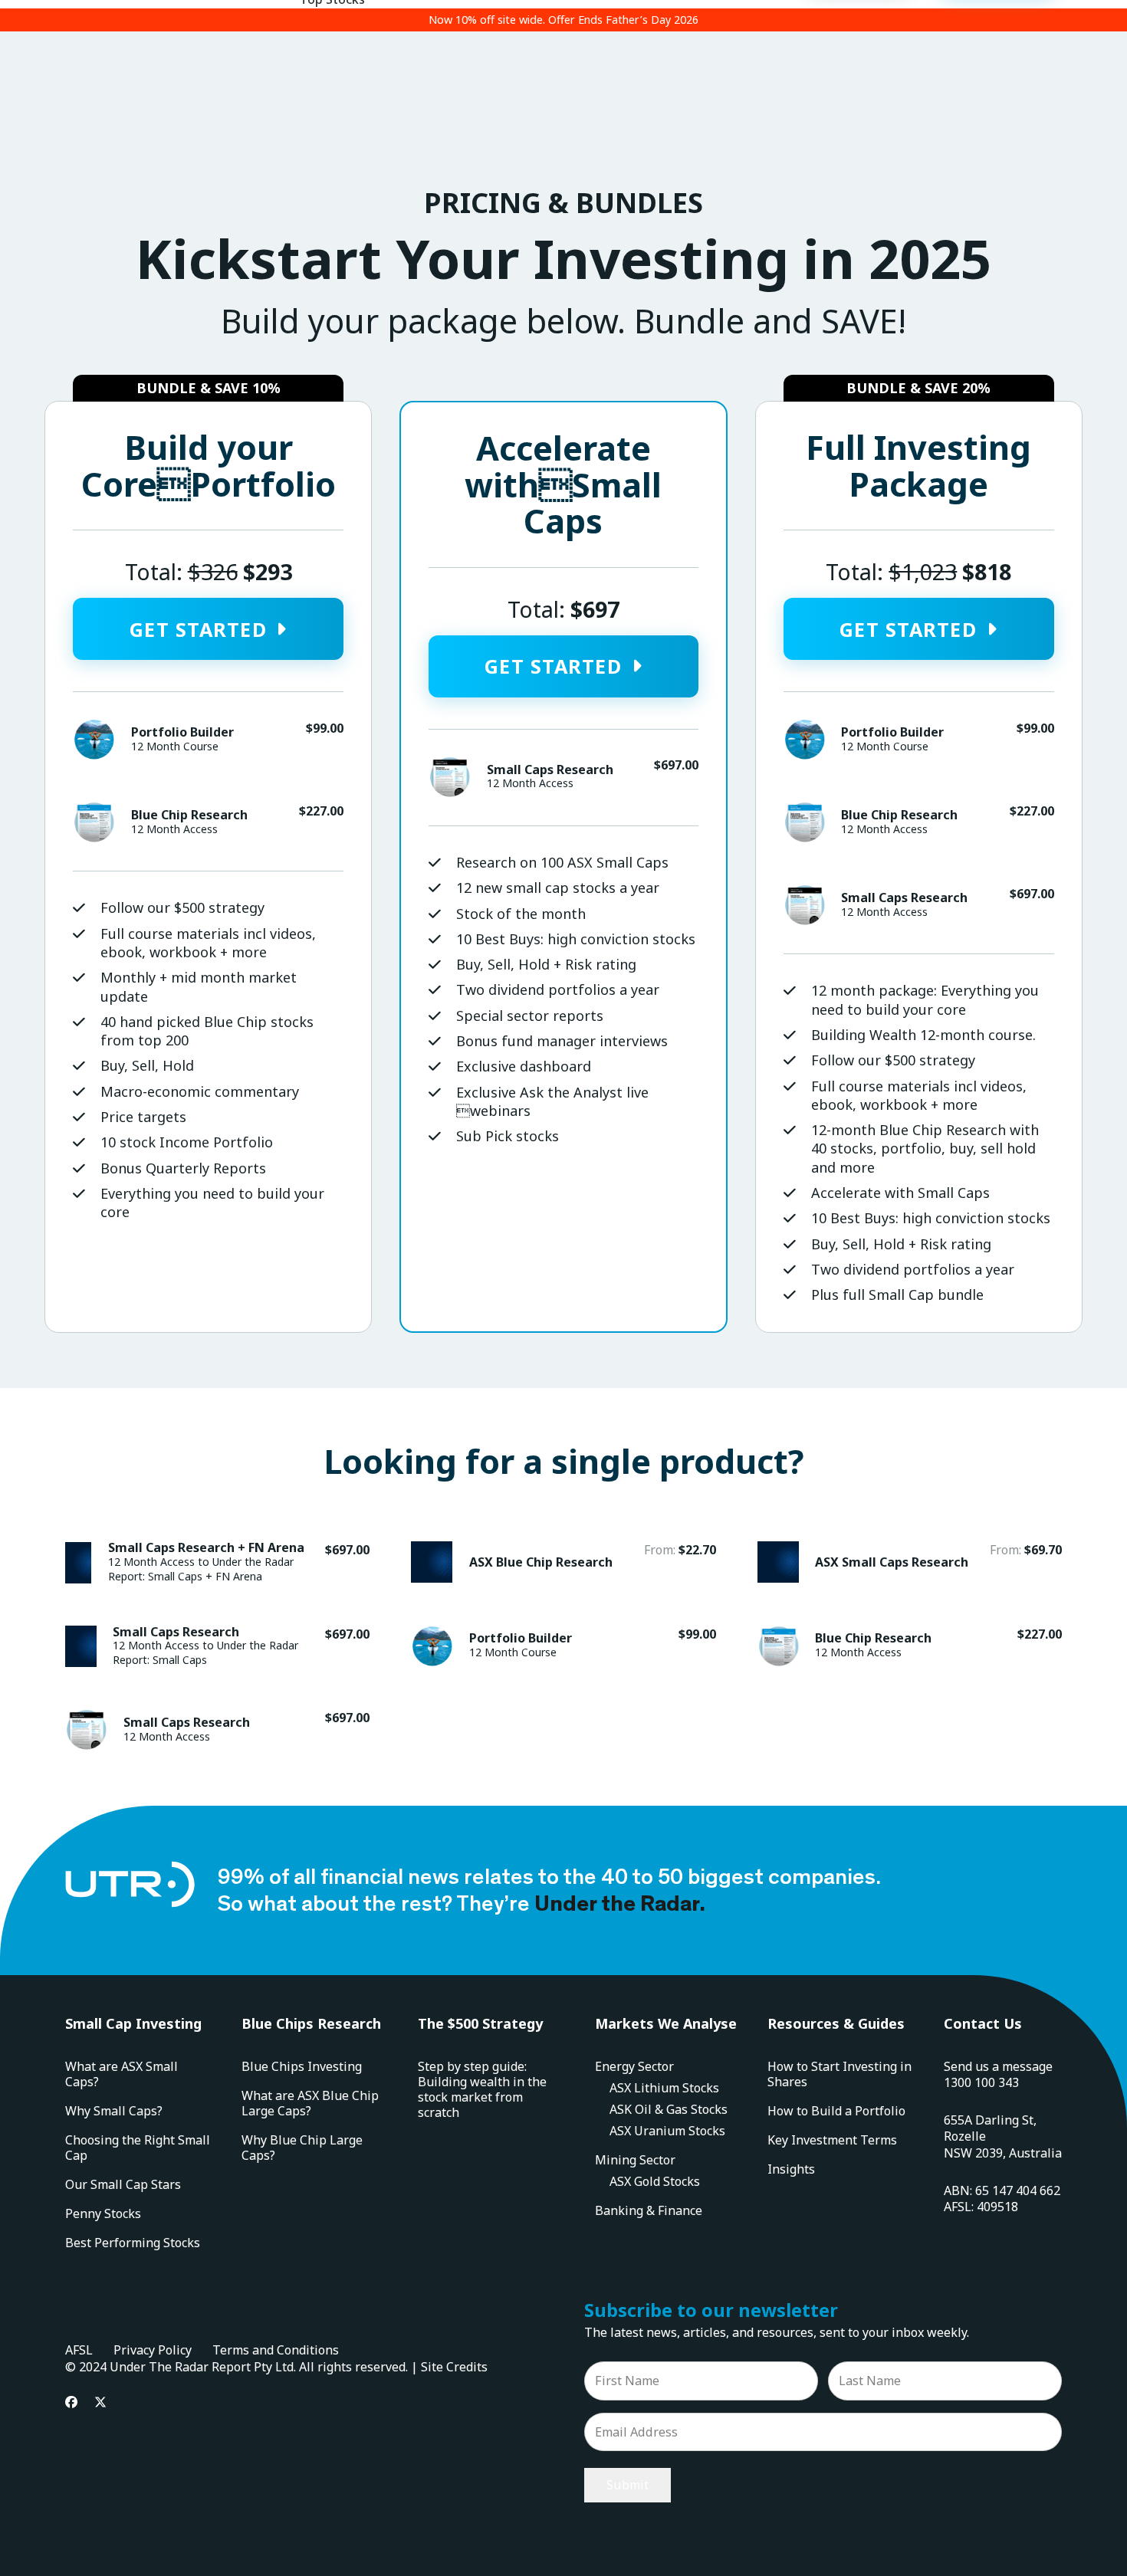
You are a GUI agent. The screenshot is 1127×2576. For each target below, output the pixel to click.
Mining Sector (635, 2160)
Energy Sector (634, 2066)
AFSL (79, 2350)
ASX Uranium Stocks (667, 2131)
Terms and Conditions (276, 2350)
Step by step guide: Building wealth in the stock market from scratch (482, 2089)
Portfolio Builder (182, 732)
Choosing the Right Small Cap (138, 2148)
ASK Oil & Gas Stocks (669, 2109)
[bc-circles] (94, 822)
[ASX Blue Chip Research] (563, 1563)
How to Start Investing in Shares (839, 2074)
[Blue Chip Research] (910, 1647)
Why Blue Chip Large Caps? (302, 2148)
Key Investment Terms (832, 2140)
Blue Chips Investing (302, 2066)
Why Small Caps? (114, 2111)
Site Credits (454, 2367)
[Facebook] (71, 2402)
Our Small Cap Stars (123, 2184)
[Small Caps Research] (217, 1647)
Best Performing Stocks (133, 2243)
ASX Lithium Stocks (664, 2088)
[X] (100, 2402)
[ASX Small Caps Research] (910, 1563)
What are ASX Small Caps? (122, 2074)
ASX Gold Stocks (655, 2181)
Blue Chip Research (189, 815)
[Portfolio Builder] (563, 1647)
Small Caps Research (550, 770)
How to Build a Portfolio (836, 2111)
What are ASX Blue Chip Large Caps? (310, 2103)
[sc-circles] (449, 777)
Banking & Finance (649, 2210)
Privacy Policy (153, 2350)
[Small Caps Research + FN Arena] (217, 1563)
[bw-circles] (94, 740)
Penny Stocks (103, 2213)
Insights (791, 2169)
